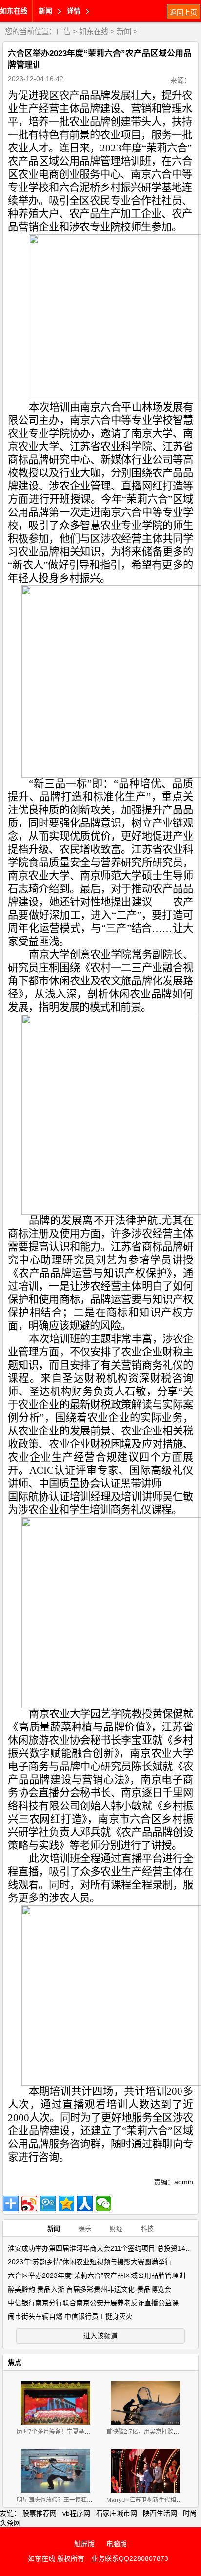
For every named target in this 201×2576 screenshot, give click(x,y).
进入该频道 (100, 2336)
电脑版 (117, 2544)
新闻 (124, 31)
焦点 (15, 2362)
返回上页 (183, 12)
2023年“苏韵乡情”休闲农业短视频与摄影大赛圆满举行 (90, 2262)
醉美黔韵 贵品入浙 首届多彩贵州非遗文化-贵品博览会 (90, 2289)
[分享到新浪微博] (29, 2203)
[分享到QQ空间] (66, 2203)
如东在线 (14, 11)
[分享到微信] (103, 2203)
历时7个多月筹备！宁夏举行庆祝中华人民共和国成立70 (89, 2432)
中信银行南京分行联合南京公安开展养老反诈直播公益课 (93, 2303)
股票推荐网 (40, 2513)
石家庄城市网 (117, 2513)
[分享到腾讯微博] (48, 2203)
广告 (63, 31)
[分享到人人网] (85, 2203)
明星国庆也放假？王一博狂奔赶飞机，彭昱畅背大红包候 (90, 2500)
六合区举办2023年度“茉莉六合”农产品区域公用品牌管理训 (97, 2275)
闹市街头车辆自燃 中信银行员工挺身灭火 (70, 2316)
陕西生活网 (160, 2513)
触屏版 (84, 2544)
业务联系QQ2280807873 (130, 2558)
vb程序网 (76, 2513)
